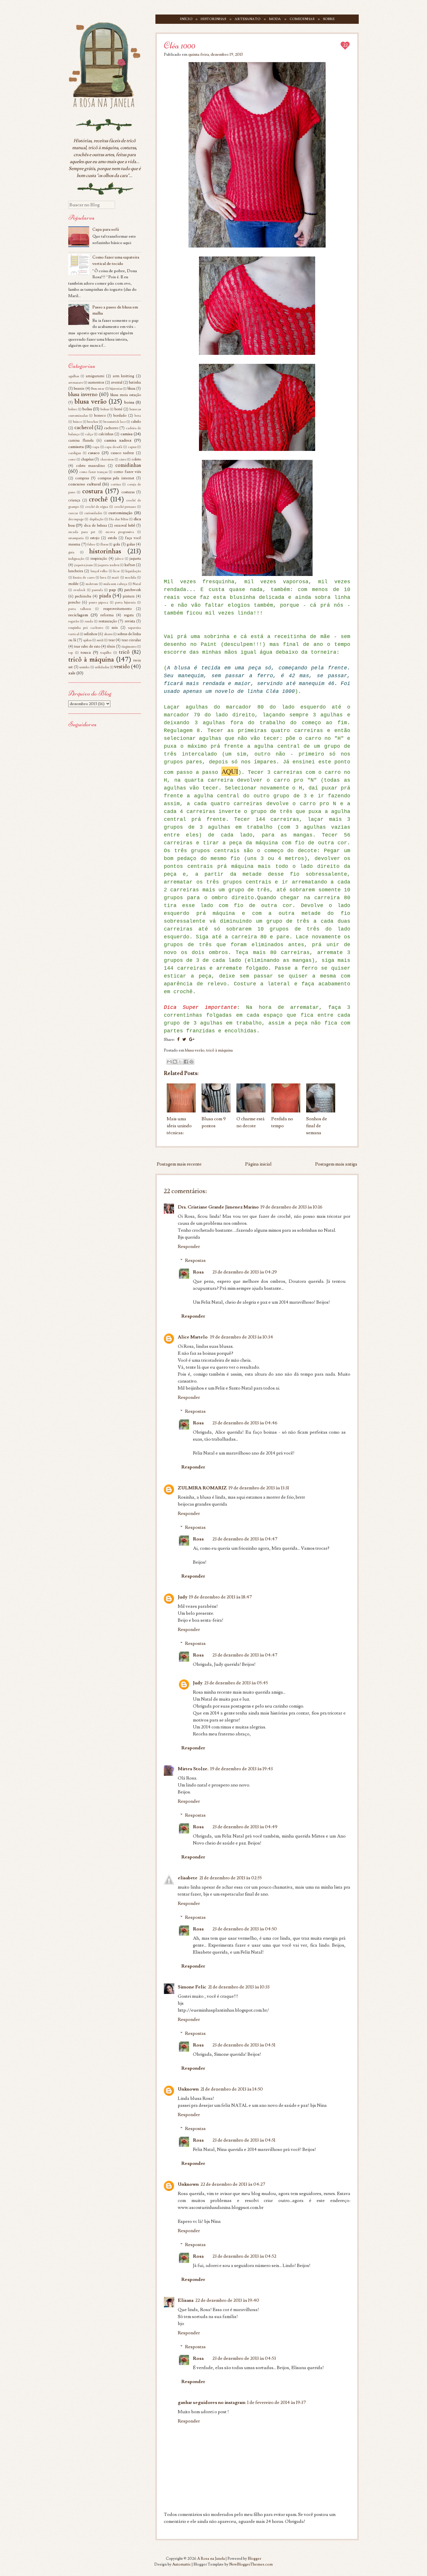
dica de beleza (95, 525)
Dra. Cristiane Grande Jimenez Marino (218, 1207)
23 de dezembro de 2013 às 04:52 (244, 2256)
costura (93, 491)
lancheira (76, 571)
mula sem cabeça (115, 584)
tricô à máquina (219, 1050)
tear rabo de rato (87, 646)
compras (82, 478)
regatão (74, 621)
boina (129, 402)
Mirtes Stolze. (193, 1769)
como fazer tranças (93, 472)
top (71, 653)
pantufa (97, 590)
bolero (73, 409)
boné (118, 409)
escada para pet (82, 532)
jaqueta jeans (84, 565)
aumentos (96, 382)
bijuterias (116, 389)
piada (105, 596)
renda (89, 621)
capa (96, 447)
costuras (128, 492)
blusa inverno (83, 394)
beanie (79, 389)
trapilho (106, 653)
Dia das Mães (119, 519)
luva (103, 578)
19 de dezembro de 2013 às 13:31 (259, 1488)
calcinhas (106, 434)
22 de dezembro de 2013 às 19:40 (227, 2300)
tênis (111, 646)
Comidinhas (302, 19)
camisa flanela (81, 440)
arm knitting (123, 376)
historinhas (105, 551)
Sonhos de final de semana (317, 1126)
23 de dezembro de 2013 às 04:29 (245, 1272)
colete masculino (91, 466)
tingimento (129, 647)
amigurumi (95, 376)
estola (112, 538)
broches (93, 422)
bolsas (105, 409)
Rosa (198, 1272)
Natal (137, 584)
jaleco (119, 559)
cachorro (111, 428)
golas (131, 544)
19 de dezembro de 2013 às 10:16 (291, 1207)
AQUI (230, 771)
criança (74, 500)
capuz (132, 447)
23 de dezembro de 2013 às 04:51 (244, 2045)
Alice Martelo (193, 1337)
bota (138, 416)
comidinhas (128, 465)
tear (112, 640)
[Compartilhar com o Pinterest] (191, 1062)
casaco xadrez (122, 453)
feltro (91, 544)
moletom (92, 584)
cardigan (75, 453)
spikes (87, 640)
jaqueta (135, 559)
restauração (108, 621)
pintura (129, 596)
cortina (116, 484)
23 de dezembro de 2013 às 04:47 (245, 1539)
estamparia (76, 538)
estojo (95, 538)
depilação (96, 519)
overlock (79, 590)
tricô (124, 652)
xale (72, 673)
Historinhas (213, 19)
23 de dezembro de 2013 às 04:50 (245, 1929)
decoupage (76, 519)
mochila (131, 578)
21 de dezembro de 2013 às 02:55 (230, 1878)
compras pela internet (116, 478)
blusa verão (195, 1050)
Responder (189, 1247)
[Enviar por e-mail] (169, 1062)
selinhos (90, 634)
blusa (131, 389)
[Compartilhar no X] (180, 1062)
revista (130, 621)
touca (86, 652)
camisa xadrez (118, 440)
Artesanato (247, 19)
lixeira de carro (84, 578)
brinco (77, 422)
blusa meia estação (126, 395)
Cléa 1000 (180, 45)
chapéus (87, 459)
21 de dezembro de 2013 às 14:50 (232, 2089)
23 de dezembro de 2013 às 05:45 (236, 1683)
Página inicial (258, 1164)
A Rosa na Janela (211, 2559)
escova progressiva (120, 532)
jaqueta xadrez (109, 565)
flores (104, 544)
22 (345, 45)
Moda (275, 19)
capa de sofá (113, 447)
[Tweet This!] (184, 1040)
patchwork (133, 590)
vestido (122, 667)
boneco (100, 416)
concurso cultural (85, 484)
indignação (76, 559)
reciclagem (78, 615)
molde (73, 584)
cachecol (84, 428)
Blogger (254, 2559)
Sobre (329, 19)
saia (115, 628)
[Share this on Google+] (192, 1040)
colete (136, 459)
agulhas (74, 376)
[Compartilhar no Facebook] (186, 1062)
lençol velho (99, 571)
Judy (183, 1597)
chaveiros (107, 459)
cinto (123, 459)
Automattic (182, 2564)
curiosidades (93, 513)
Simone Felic (192, 1987)
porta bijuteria (125, 603)
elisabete (188, 1878)
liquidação (133, 571)
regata (129, 615)
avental (117, 382)
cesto (72, 459)
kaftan (130, 565)
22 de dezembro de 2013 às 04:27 (233, 2184)
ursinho (84, 667)
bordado (120, 416)
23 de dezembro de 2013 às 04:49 (245, 1827)
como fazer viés (127, 472)
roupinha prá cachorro (86, 628)
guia (71, 552)
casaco (94, 453)
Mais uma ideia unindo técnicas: (179, 1126)
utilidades (102, 667)
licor (116, 571)
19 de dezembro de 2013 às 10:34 (242, 1337)
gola (117, 544)
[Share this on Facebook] (178, 1040)
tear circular (131, 640)
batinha (135, 382)
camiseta (76, 447)
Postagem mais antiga (336, 1164)
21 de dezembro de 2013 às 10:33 (239, 1987)
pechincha (83, 596)
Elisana (186, 2300)
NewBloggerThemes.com (251, 2564)
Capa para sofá (106, 229)
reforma (107, 615)
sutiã (100, 640)
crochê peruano (125, 507)
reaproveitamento (117, 609)
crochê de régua (97, 507)
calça (89, 434)
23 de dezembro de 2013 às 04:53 (244, 2358)
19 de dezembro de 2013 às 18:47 (220, 1597)
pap (112, 590)
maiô (115, 578)
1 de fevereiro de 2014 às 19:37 (277, 2402)
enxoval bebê (124, 525)
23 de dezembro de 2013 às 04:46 (245, 1423)
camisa (127, 434)
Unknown (188, 2089)
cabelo (136, 422)
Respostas (195, 1260)
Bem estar (98, 389)
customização (120, 513)
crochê (98, 499)
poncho (74, 602)
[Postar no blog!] (175, 1062)
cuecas (73, 513)
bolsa (87, 409)
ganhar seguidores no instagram (212, 2402)
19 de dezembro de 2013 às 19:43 (242, 1769)
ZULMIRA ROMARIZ (202, 1488)
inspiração (99, 559)
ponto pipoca (98, 603)
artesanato (76, 383)
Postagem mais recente (179, 1164)
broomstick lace (115, 422)
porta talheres (80, 609)
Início (186, 19)
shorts (108, 634)
